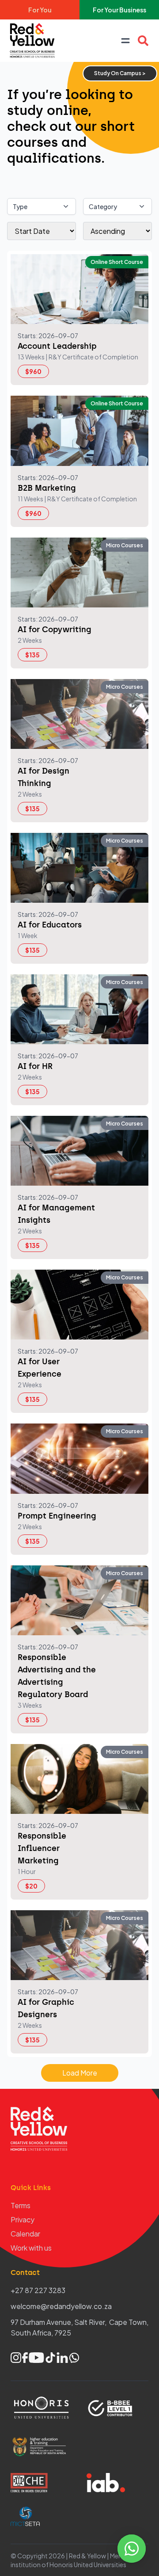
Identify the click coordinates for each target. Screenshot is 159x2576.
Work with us (31, 2248)
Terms (21, 2205)
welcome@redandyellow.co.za (61, 2306)
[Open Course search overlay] (143, 41)
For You (40, 10)
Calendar (25, 2234)
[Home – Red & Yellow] (34, 41)
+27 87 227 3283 (38, 2290)
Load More (80, 2073)
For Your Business (119, 10)
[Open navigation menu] (125, 41)
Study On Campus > (120, 73)
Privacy (23, 2219)
